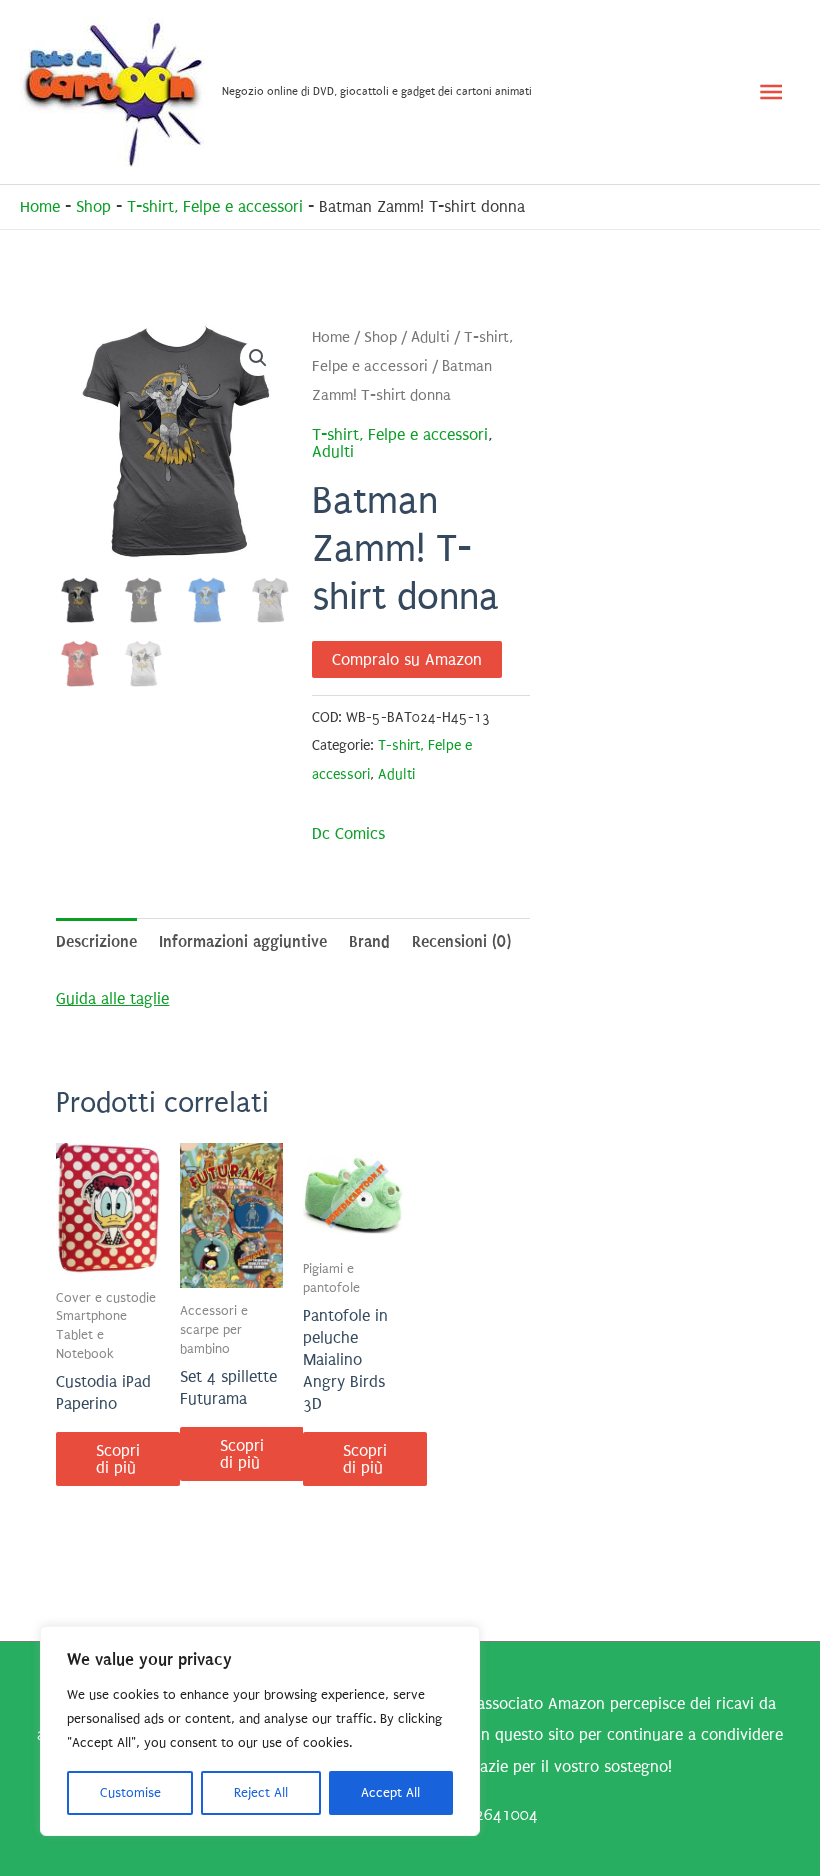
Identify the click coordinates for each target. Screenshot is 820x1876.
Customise (130, 1792)
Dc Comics (348, 833)
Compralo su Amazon (407, 659)
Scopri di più (118, 1459)
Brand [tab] (369, 941)
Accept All (390, 1792)
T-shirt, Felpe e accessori (215, 206)
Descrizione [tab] (96, 941)
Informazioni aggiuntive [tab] (243, 941)
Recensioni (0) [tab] (461, 941)
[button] (258, 358)
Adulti (430, 337)
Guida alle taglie (112, 998)
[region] (260, 1731)
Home (40, 206)
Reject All (261, 1792)
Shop (93, 206)
